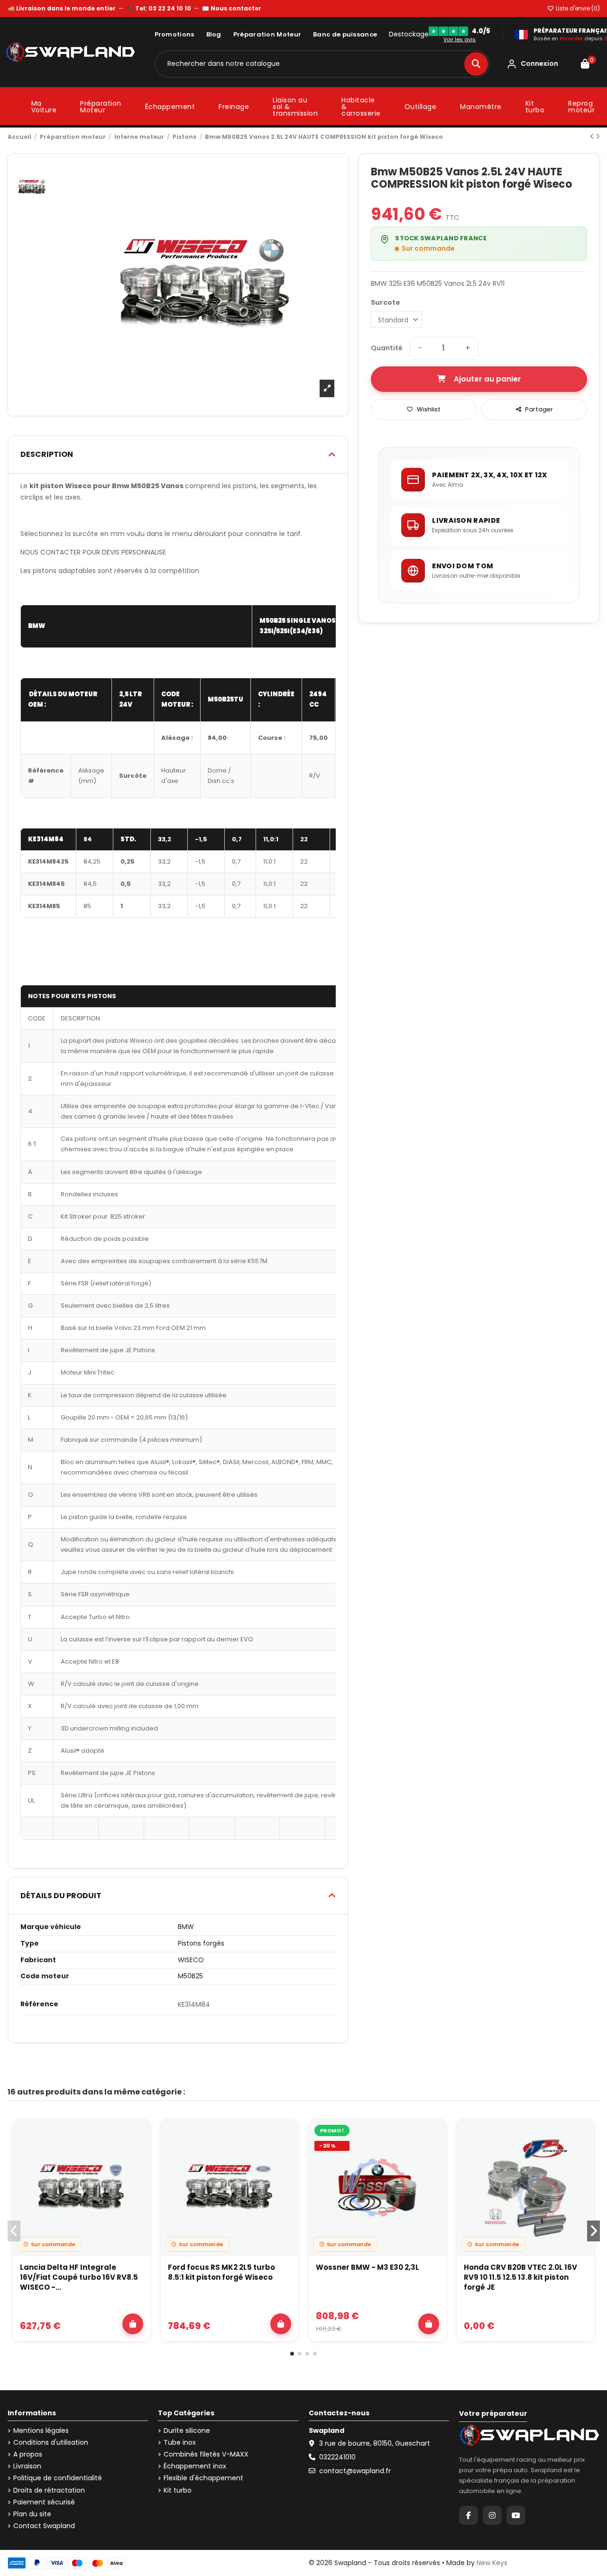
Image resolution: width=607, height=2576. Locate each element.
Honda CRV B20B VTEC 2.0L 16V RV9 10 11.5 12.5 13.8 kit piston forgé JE (520, 2277)
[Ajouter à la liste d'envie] (138, 2135)
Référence (39, 2004)
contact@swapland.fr (355, 2471)
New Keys (492, 2563)
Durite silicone (187, 2431)
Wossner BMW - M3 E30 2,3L (368, 2267)
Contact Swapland (44, 2526)
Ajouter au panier (487, 379)
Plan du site (32, 2514)
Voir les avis (460, 39)
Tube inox (180, 2443)
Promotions (175, 34)
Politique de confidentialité (58, 2478)
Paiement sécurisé (44, 2502)
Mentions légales (41, 2431)
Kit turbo (178, 2490)
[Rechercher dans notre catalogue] (476, 64)
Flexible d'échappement (203, 2478)
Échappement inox (195, 2466)
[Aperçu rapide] (138, 2157)
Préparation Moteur (267, 34)
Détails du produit (61, 1896)
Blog (214, 34)
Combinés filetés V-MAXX (206, 2454)
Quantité (387, 348)
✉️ (232, 8)
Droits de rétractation (49, 2490)
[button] (292, 2354)
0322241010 (337, 2457)
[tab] (178, 455)
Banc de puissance (345, 34)
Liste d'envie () (577, 8)
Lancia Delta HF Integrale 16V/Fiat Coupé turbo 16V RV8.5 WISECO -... (79, 2277)
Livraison (27, 2466)
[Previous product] (593, 137)
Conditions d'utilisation (51, 2443)
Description (47, 454)
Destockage (409, 34)
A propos (28, 2454)
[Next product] (598, 137)
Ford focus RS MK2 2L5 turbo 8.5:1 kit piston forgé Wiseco (221, 2272)
